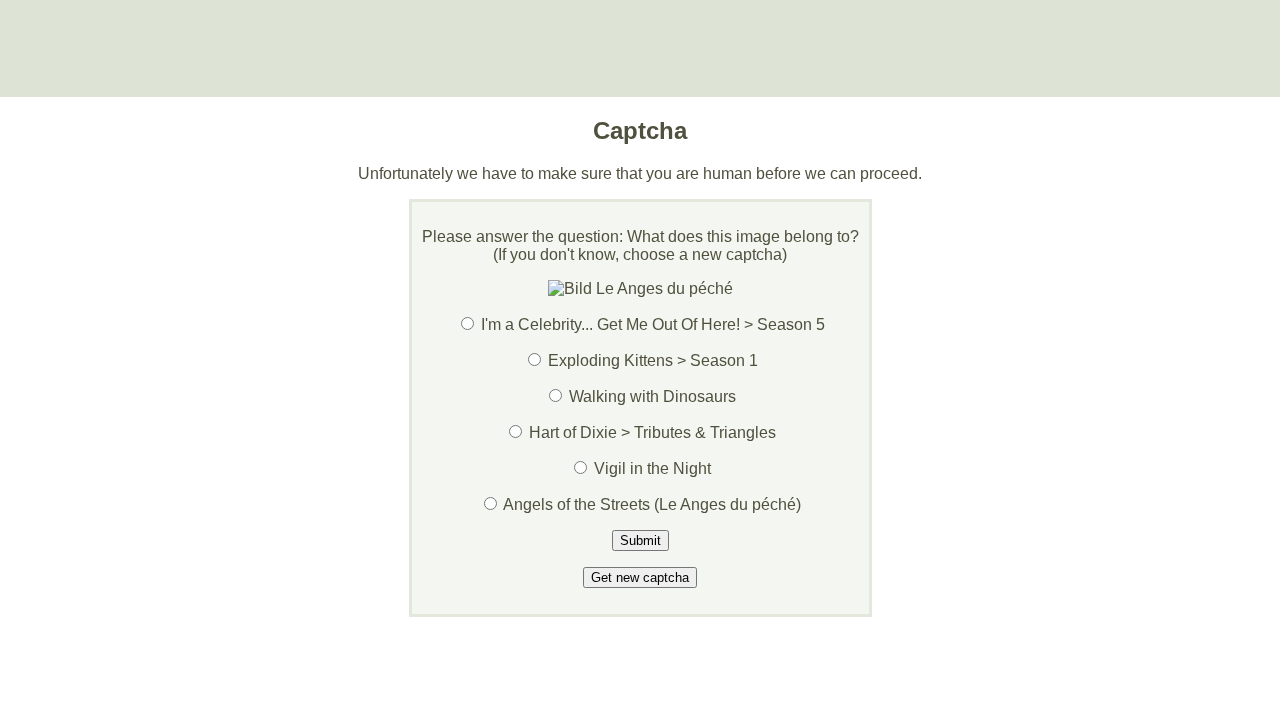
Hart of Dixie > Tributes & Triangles (652, 432)
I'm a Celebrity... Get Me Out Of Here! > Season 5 (653, 324)
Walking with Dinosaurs (652, 396)
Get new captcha (640, 577)
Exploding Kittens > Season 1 (653, 360)
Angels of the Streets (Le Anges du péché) (652, 504)
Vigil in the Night (652, 468)
